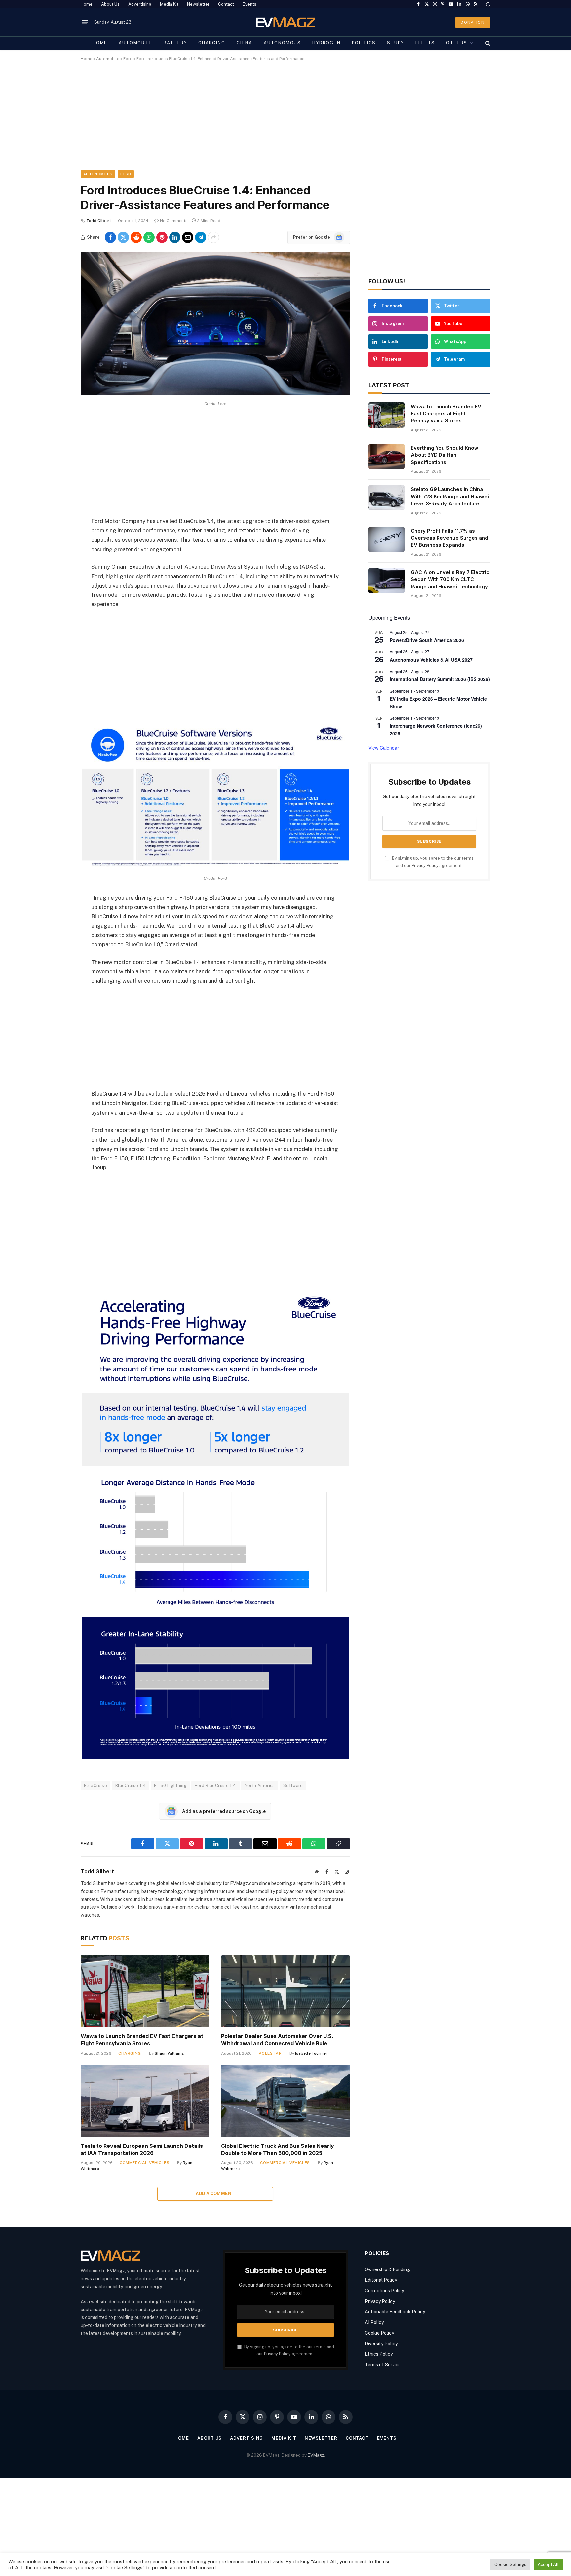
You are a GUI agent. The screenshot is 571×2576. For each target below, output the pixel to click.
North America (260, 1786)
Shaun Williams (169, 2053)
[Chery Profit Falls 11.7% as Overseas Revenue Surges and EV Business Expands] (387, 539)
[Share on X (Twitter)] (123, 237)
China (245, 43)
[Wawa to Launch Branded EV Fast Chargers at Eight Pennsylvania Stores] (145, 1991)
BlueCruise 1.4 (131, 1786)
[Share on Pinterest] (162, 237)
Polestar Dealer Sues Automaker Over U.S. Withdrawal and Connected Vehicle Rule (277, 2040)
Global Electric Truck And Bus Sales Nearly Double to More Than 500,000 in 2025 (278, 2149)
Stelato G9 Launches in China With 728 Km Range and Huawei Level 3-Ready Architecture (450, 496)
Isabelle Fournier (311, 2053)
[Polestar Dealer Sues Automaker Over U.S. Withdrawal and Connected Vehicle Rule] (285, 1991)
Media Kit (169, 4)
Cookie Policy (379, 2333)
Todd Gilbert (99, 221)
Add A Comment (215, 2194)
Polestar (270, 2053)
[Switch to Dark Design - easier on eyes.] (487, 4)
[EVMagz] (286, 22)
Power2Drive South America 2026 (427, 640)
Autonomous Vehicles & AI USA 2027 (431, 660)
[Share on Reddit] (136, 237)
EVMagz (316, 2455)
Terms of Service (383, 2365)
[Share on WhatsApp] (149, 237)
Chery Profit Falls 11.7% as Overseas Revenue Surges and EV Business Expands (450, 538)
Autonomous (282, 43)
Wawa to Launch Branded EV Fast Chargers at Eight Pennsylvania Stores (142, 2040)
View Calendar (384, 748)
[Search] (487, 43)
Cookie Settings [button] (510, 2565)
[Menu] (85, 22)
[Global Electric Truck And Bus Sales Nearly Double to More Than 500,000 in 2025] (285, 2101)
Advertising (140, 4)
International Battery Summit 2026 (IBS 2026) (440, 679)
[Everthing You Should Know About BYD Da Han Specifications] (387, 456)
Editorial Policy (381, 2280)
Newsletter (198, 4)
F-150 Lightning (170, 1786)
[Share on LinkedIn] (175, 237)
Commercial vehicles (144, 2163)
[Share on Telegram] (201, 237)
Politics (364, 43)
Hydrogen (326, 43)
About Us (110, 4)
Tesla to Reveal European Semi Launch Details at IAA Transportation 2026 (142, 2149)
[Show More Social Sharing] (213, 237)
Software (293, 1786)
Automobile (135, 43)
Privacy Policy (425, 865)
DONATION (473, 22)
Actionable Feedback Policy (395, 2312)
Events (249, 4)
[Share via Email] (188, 237)
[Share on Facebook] (110, 237)
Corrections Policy (384, 2291)
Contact (226, 4)
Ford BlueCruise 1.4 (215, 1786)
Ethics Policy (379, 2354)
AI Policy (374, 2322)
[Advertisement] (279, 121)
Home (87, 4)
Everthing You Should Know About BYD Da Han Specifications (445, 455)
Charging (212, 43)
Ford (128, 59)
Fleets (425, 43)
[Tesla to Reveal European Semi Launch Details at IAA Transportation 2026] (145, 2101)
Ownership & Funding (387, 2269)
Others (457, 43)
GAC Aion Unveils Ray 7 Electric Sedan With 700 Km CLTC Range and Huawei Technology (450, 579)
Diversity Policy (381, 2344)
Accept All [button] (548, 2565)
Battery (175, 43)
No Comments (174, 221)
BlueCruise (95, 1786)
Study (396, 43)
